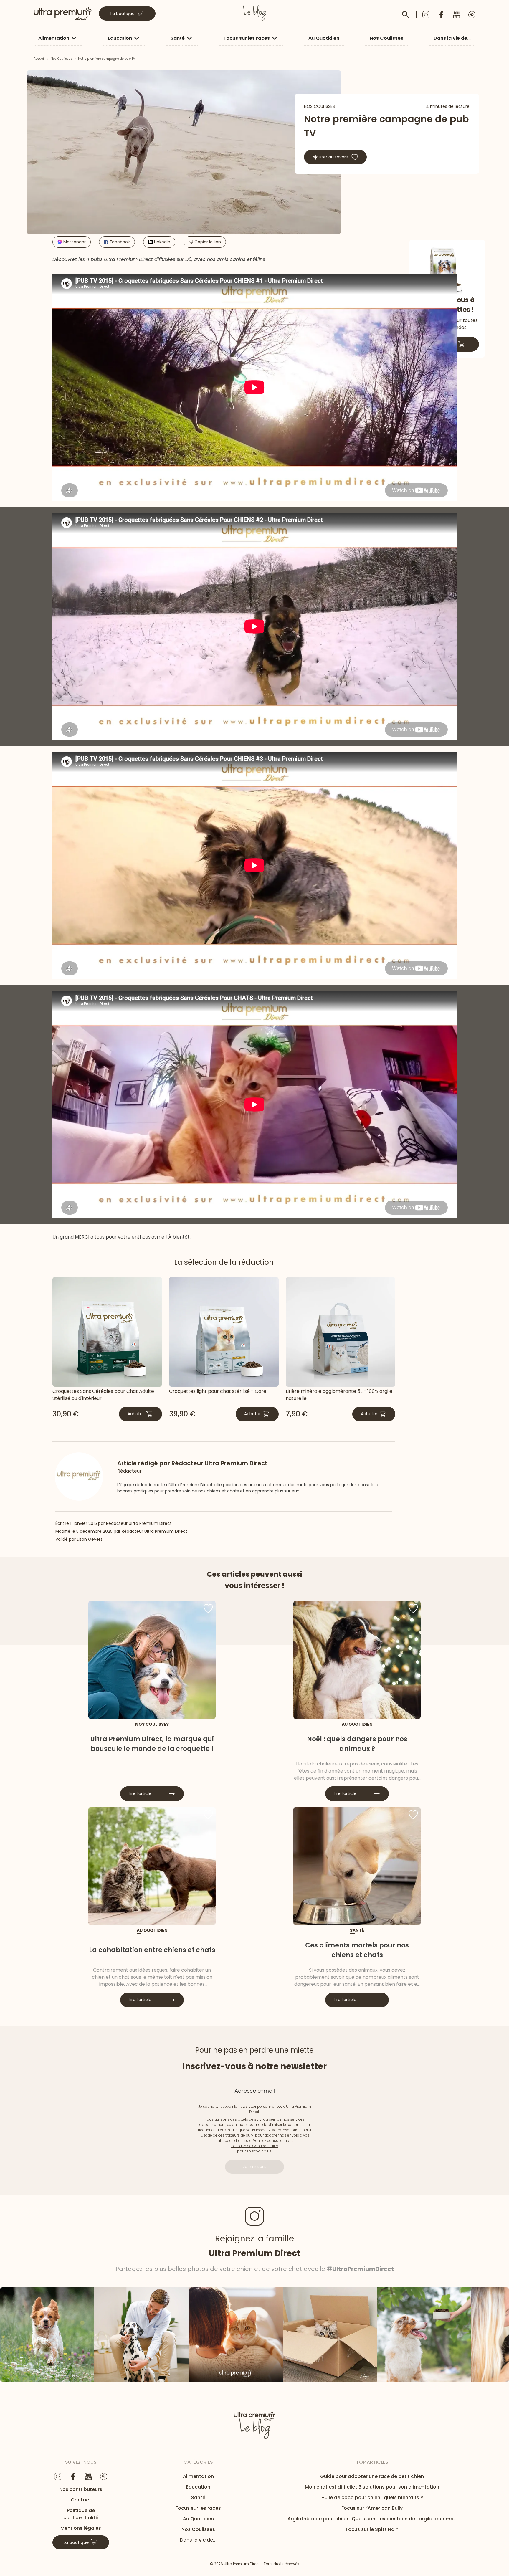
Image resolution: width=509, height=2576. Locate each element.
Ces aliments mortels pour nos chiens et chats (357, 1950)
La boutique (123, 14)
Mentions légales (81, 2528)
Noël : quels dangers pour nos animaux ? (357, 1744)
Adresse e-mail (255, 2090)
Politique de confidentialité (81, 2514)
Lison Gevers (90, 1539)
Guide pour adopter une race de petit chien (372, 2476)
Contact (81, 2500)
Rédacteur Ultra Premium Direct (139, 1523)
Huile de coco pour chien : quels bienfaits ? (372, 2498)
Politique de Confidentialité (255, 2146)
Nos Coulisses (386, 38)
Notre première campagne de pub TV (107, 59)
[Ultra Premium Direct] (63, 14)
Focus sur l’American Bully (372, 2508)
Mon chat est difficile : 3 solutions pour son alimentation (372, 2487)
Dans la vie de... (452, 38)
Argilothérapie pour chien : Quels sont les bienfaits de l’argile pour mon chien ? (372, 2519)
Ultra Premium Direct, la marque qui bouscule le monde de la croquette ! (152, 1744)
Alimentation (54, 38)
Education (120, 38)
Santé (178, 38)
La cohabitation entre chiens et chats (152, 1950)
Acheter (136, 1414)
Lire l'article (140, 1793)
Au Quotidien (324, 38)
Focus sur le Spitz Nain (372, 2529)
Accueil (39, 59)
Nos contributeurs (81, 2489)
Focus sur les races (247, 38)
